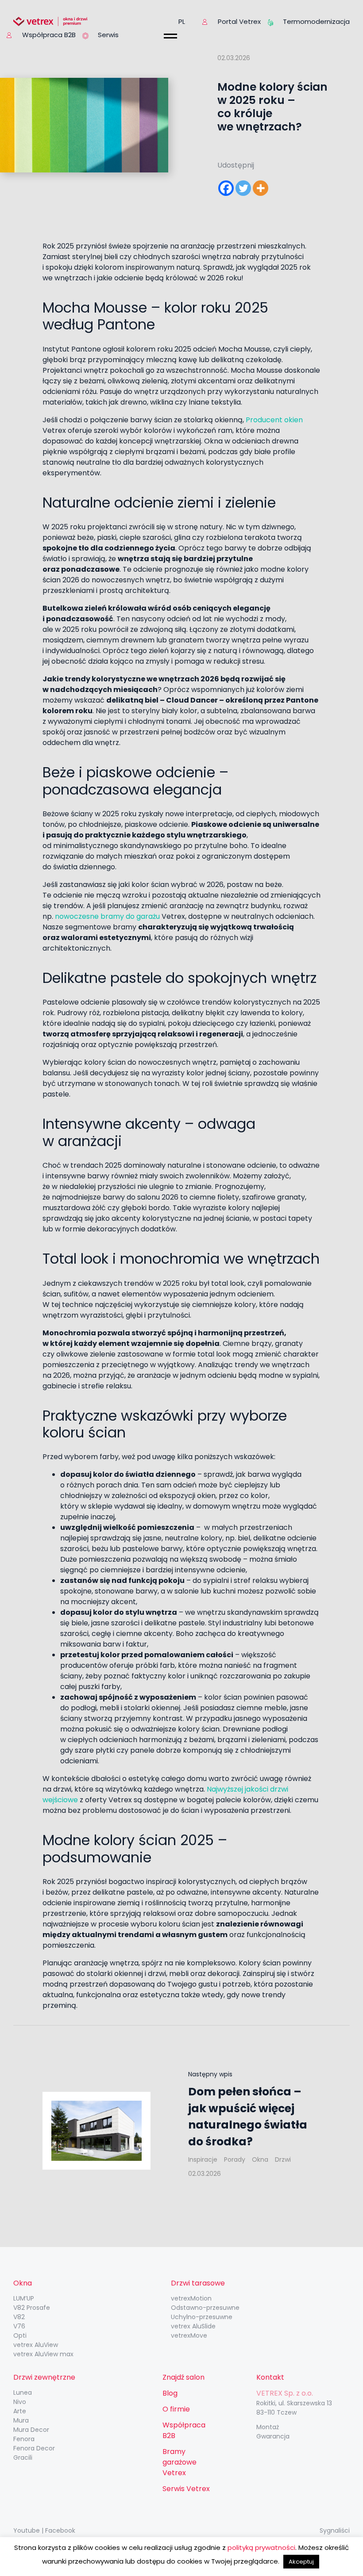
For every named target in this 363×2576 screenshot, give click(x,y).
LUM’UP (24, 2298)
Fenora (24, 2439)
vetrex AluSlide (193, 2326)
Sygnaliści (335, 2530)
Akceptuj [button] (301, 2562)
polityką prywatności (261, 2547)
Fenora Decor (34, 2448)
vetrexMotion (191, 2298)
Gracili (23, 2458)
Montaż (268, 2427)
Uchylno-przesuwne (202, 2317)
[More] (261, 188)
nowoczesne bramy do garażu (107, 916)
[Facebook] (226, 188)
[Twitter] (243, 188)
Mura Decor (31, 2430)
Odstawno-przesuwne (205, 2308)
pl (182, 21)
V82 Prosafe (32, 2308)
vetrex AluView (36, 2345)
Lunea (23, 2393)
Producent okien (274, 420)
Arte (20, 2411)
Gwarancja (273, 2436)
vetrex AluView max (43, 2354)
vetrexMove (189, 2335)
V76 (19, 2326)
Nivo (20, 2402)
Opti (20, 2335)
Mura (21, 2420)
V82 (19, 2317)
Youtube (27, 2530)
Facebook (60, 2530)
